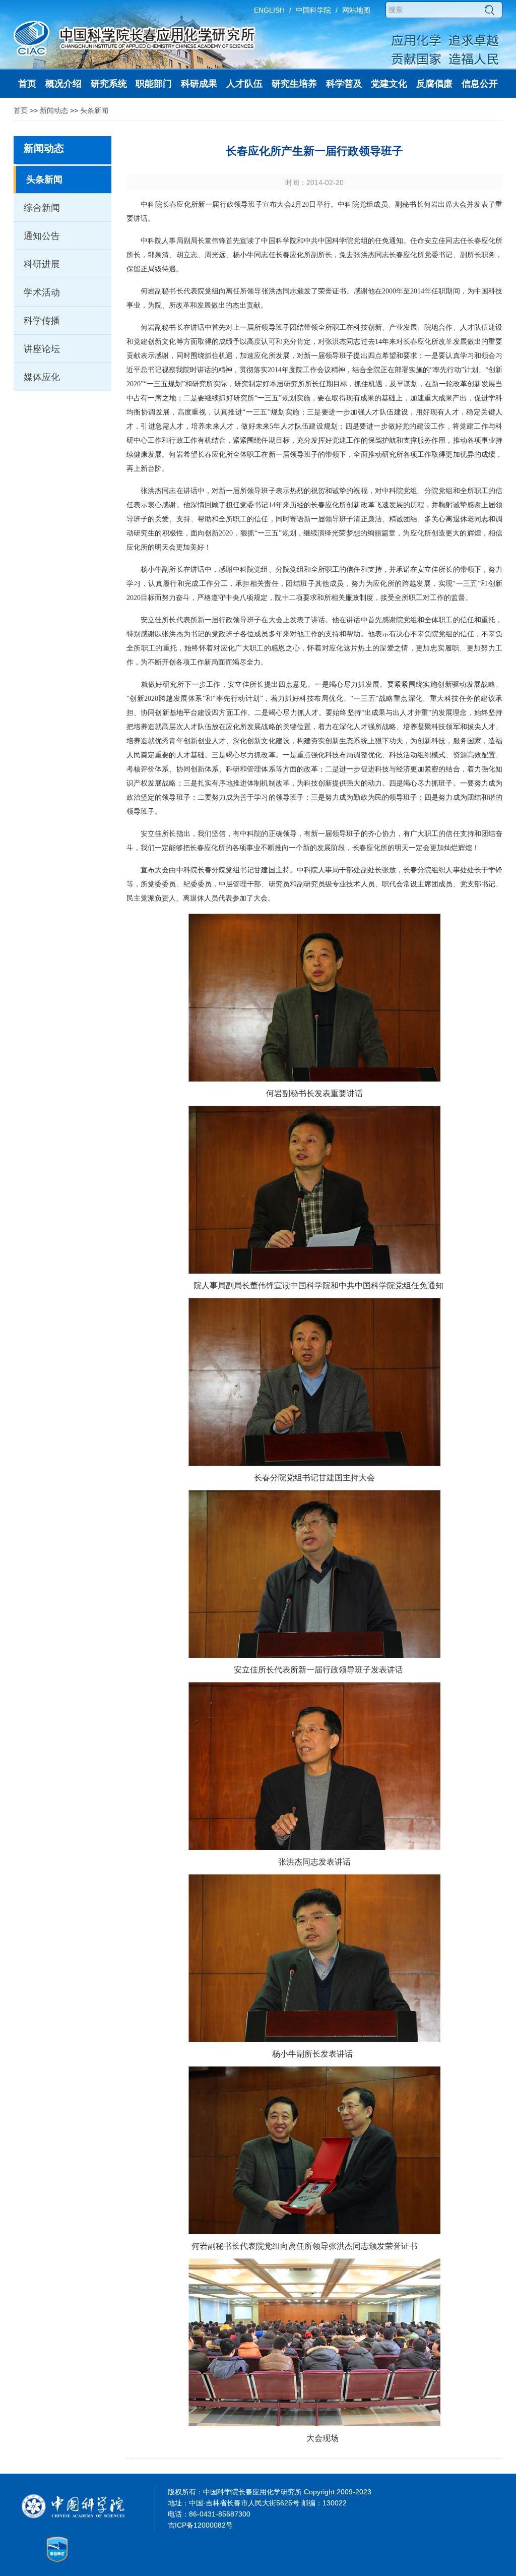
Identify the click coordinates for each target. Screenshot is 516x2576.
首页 (21, 110)
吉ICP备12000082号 (200, 2525)
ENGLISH (269, 10)
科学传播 (42, 321)
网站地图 (356, 10)
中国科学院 (313, 10)
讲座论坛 (42, 349)
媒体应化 (42, 377)
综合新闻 (42, 208)
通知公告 (42, 236)
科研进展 (42, 264)
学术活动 (42, 292)
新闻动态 (54, 110)
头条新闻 (94, 110)
